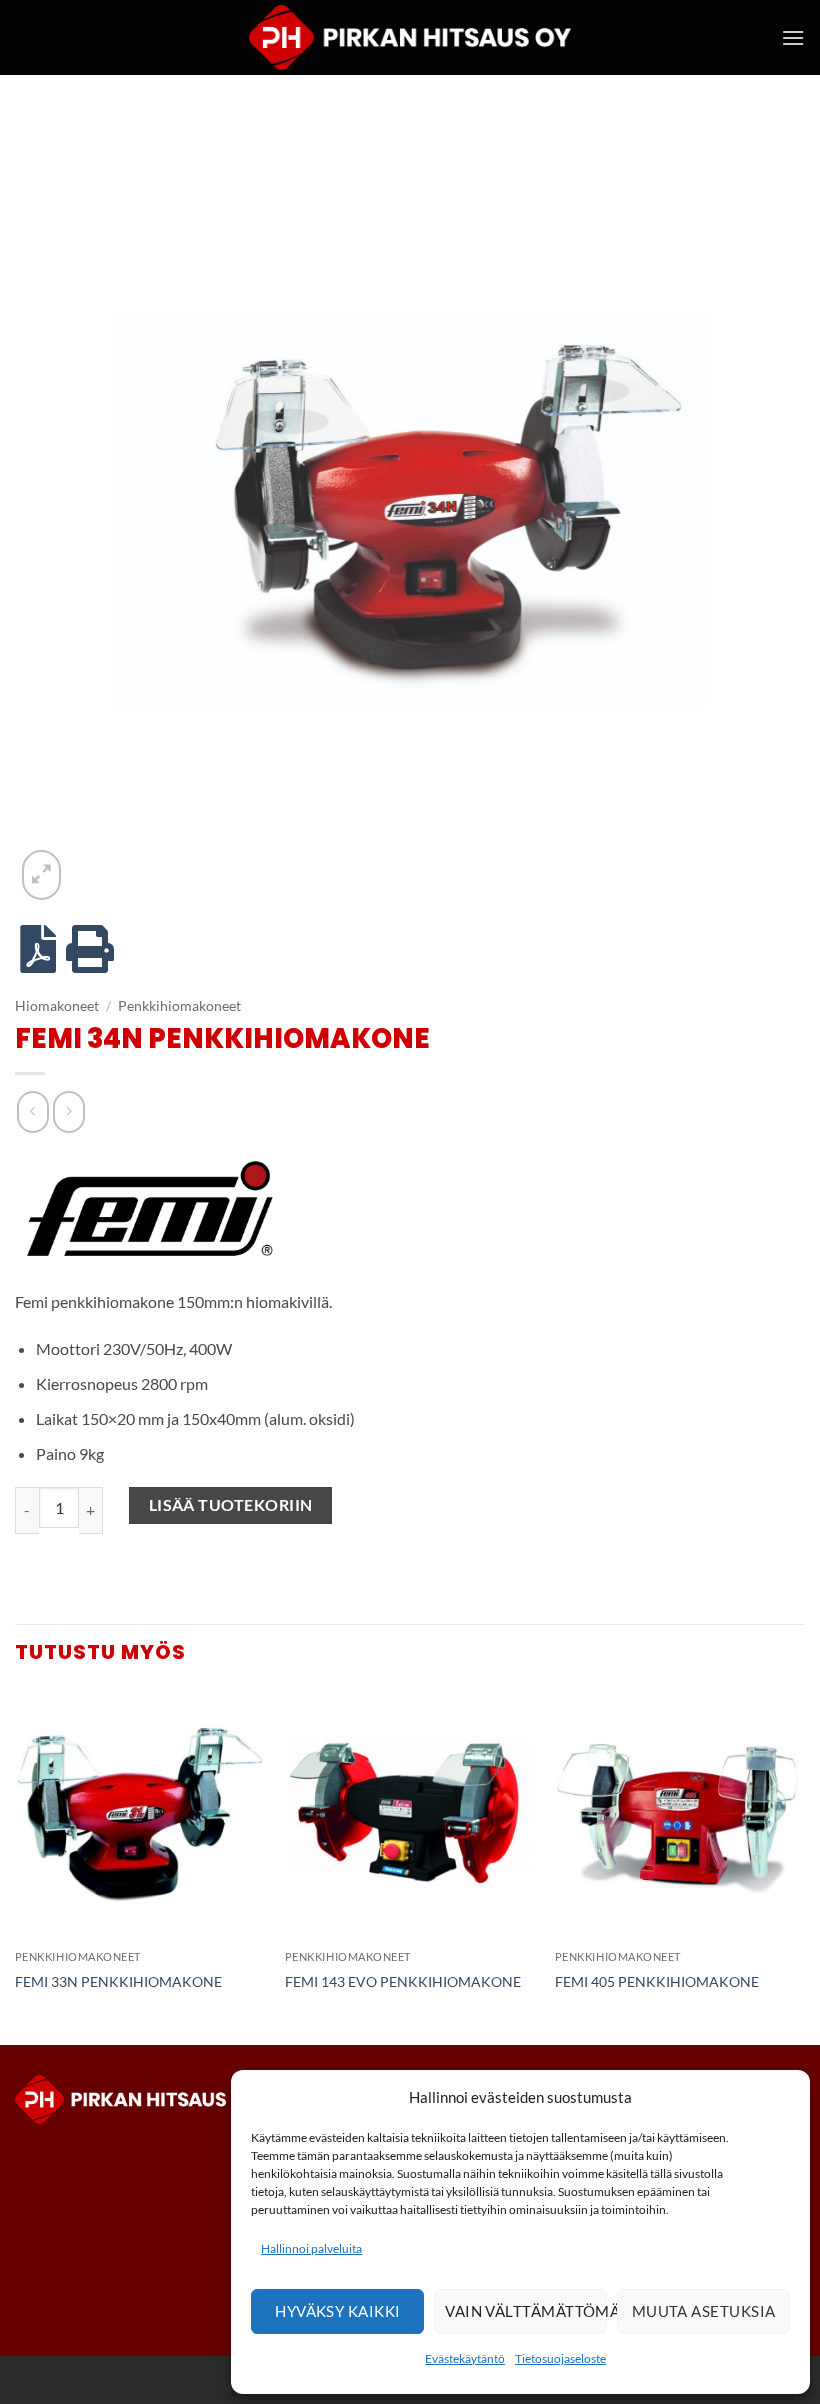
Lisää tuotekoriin (231, 1505)
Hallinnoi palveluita (311, 2248)
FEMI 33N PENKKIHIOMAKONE (118, 1981)
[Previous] (16, 1865)
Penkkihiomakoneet (179, 1006)
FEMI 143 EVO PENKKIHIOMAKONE (403, 1981)
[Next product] (32, 1111)
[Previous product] (68, 1111)
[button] (793, 37)
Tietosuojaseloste (560, 2358)
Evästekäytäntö (465, 2358)
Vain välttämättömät (526, 2311)
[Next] (804, 1865)
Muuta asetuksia (704, 2311)
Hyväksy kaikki (337, 2311)
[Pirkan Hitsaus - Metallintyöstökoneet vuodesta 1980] (410, 37)
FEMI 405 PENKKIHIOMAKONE (657, 1981)
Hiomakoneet (57, 1006)
